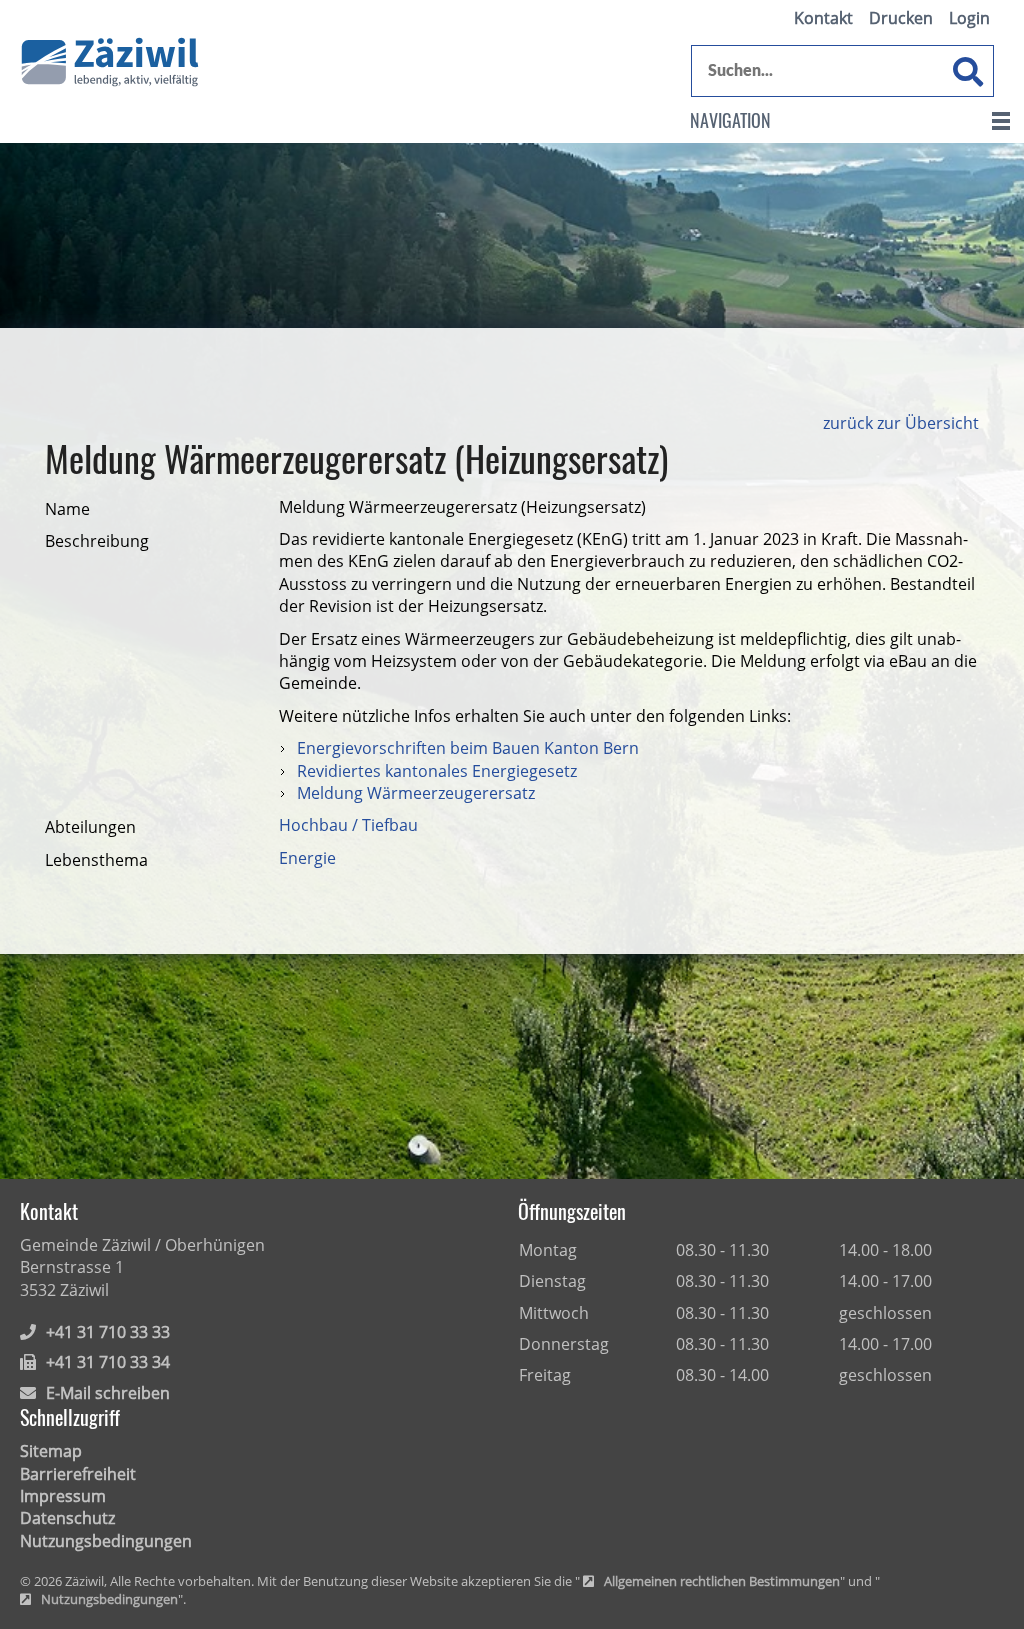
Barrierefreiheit (78, 1474)
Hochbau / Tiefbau (348, 825)
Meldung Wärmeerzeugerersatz (416, 793)
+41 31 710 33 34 (108, 1362)
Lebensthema (96, 860)
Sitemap (51, 1451)
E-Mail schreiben (108, 1393)
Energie (307, 858)
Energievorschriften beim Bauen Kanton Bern (468, 748)
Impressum (63, 1496)
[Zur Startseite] (110, 62)
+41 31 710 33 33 (108, 1332)
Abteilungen (90, 827)
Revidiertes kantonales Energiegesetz (437, 771)
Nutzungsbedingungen (106, 1541)
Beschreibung (97, 541)
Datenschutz (67, 1518)
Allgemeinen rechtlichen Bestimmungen (722, 1582)
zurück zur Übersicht (901, 423)
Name (67, 509)
